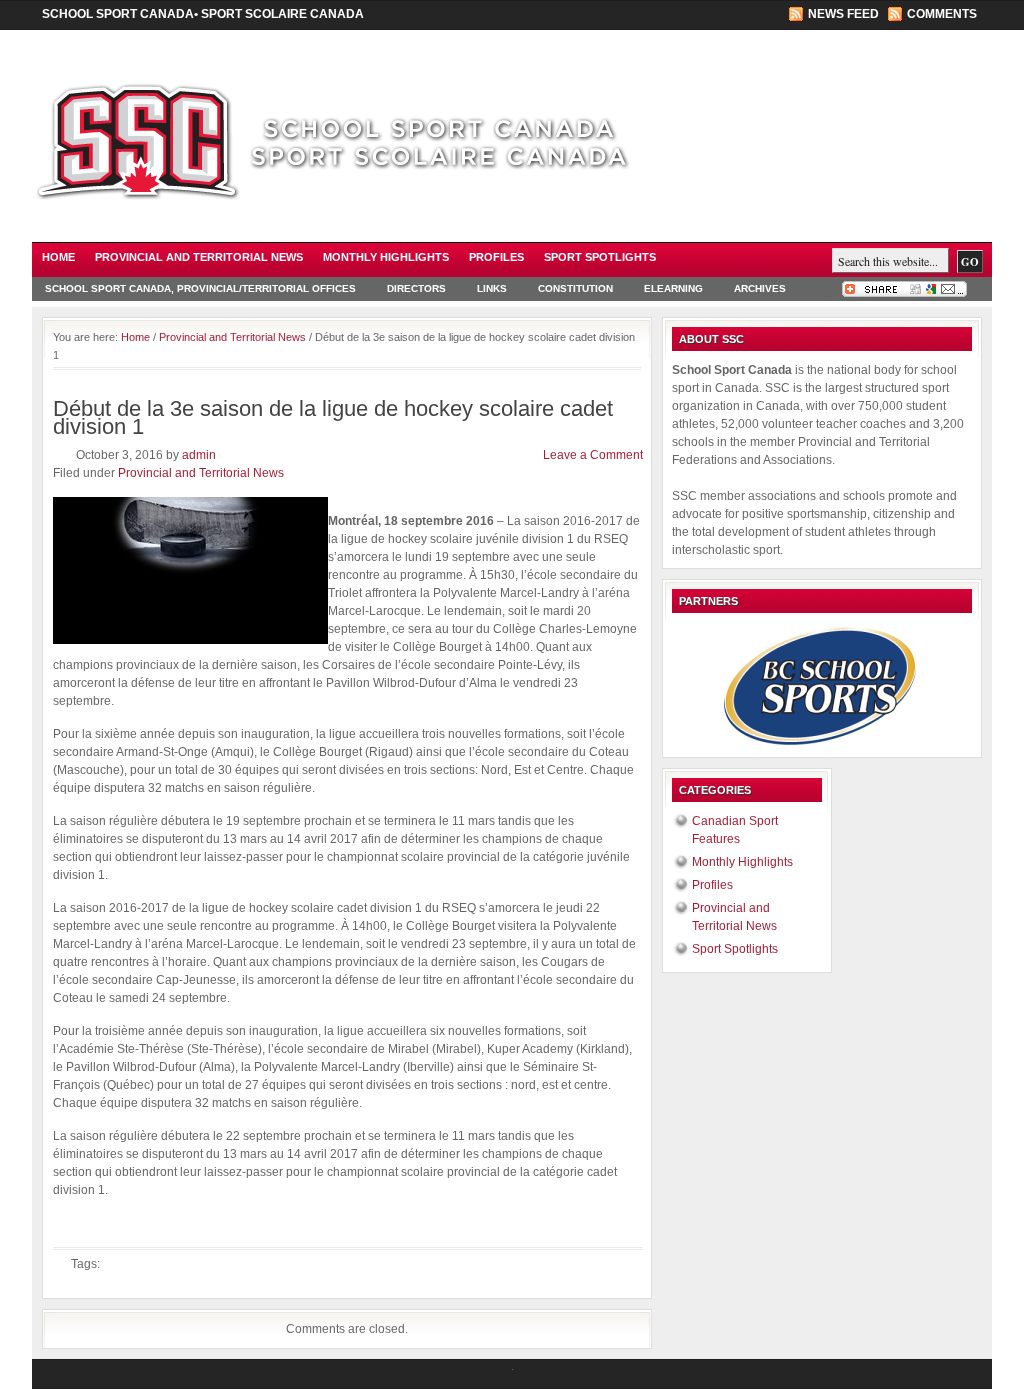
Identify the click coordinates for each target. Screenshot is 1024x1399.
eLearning (673, 288)
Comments (942, 14)
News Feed (843, 14)
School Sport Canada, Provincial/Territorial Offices (200, 288)
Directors (416, 288)
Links (492, 288)
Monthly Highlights (386, 257)
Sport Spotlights (600, 257)
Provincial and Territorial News (199, 257)
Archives (760, 288)
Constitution (575, 288)
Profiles (496, 257)
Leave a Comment (593, 455)
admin (199, 455)
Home (58, 257)
